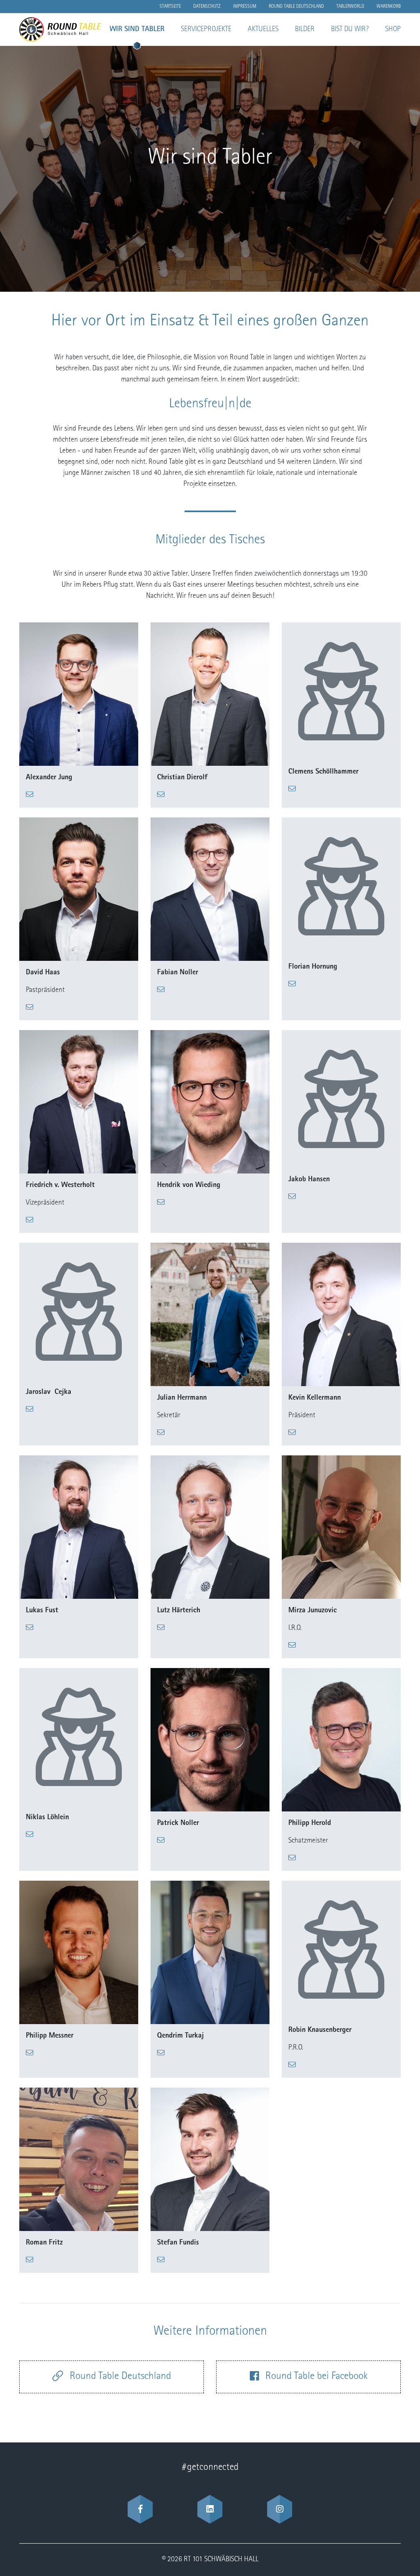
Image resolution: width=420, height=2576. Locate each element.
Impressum (245, 7)
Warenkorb (389, 7)
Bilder (305, 30)
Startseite (170, 7)
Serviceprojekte (206, 30)
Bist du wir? (350, 30)
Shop (393, 30)
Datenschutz (207, 7)
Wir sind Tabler (137, 30)
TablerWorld (350, 7)
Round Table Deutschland (296, 7)
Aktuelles (263, 30)
